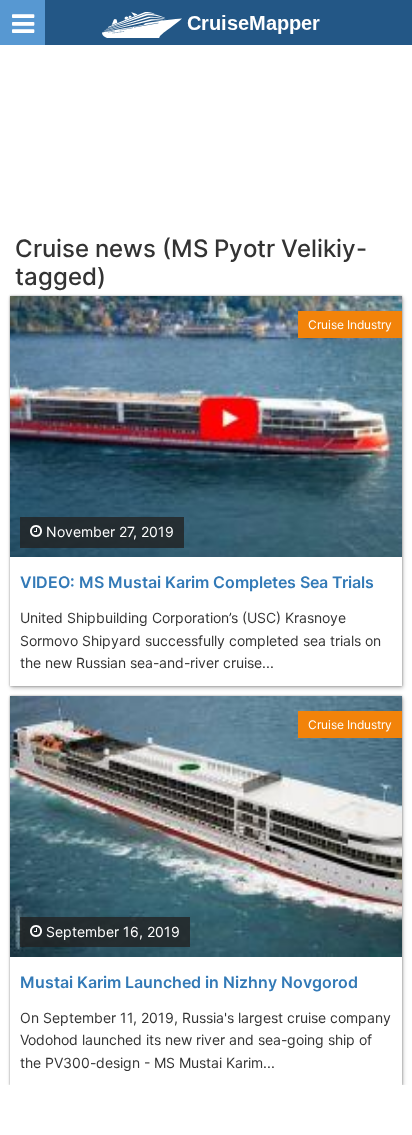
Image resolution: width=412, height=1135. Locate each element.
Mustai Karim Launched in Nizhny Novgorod (189, 982)
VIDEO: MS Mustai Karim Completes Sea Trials (197, 582)
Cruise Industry (350, 324)
